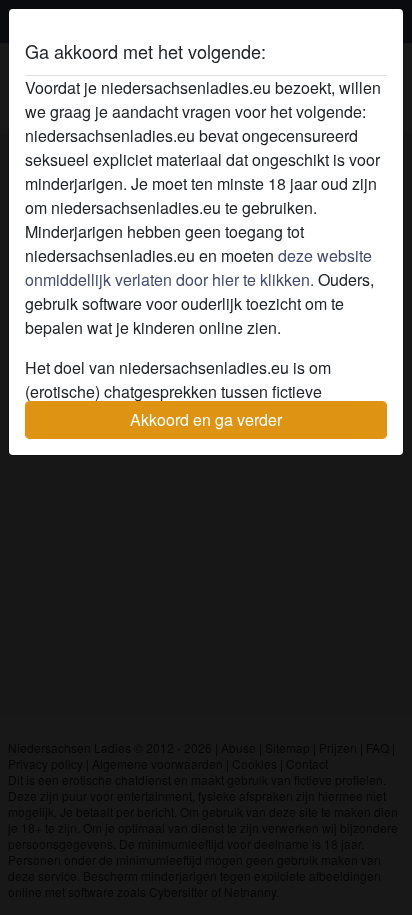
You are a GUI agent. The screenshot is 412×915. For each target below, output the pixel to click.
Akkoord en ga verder (206, 419)
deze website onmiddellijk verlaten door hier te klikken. (198, 267)
